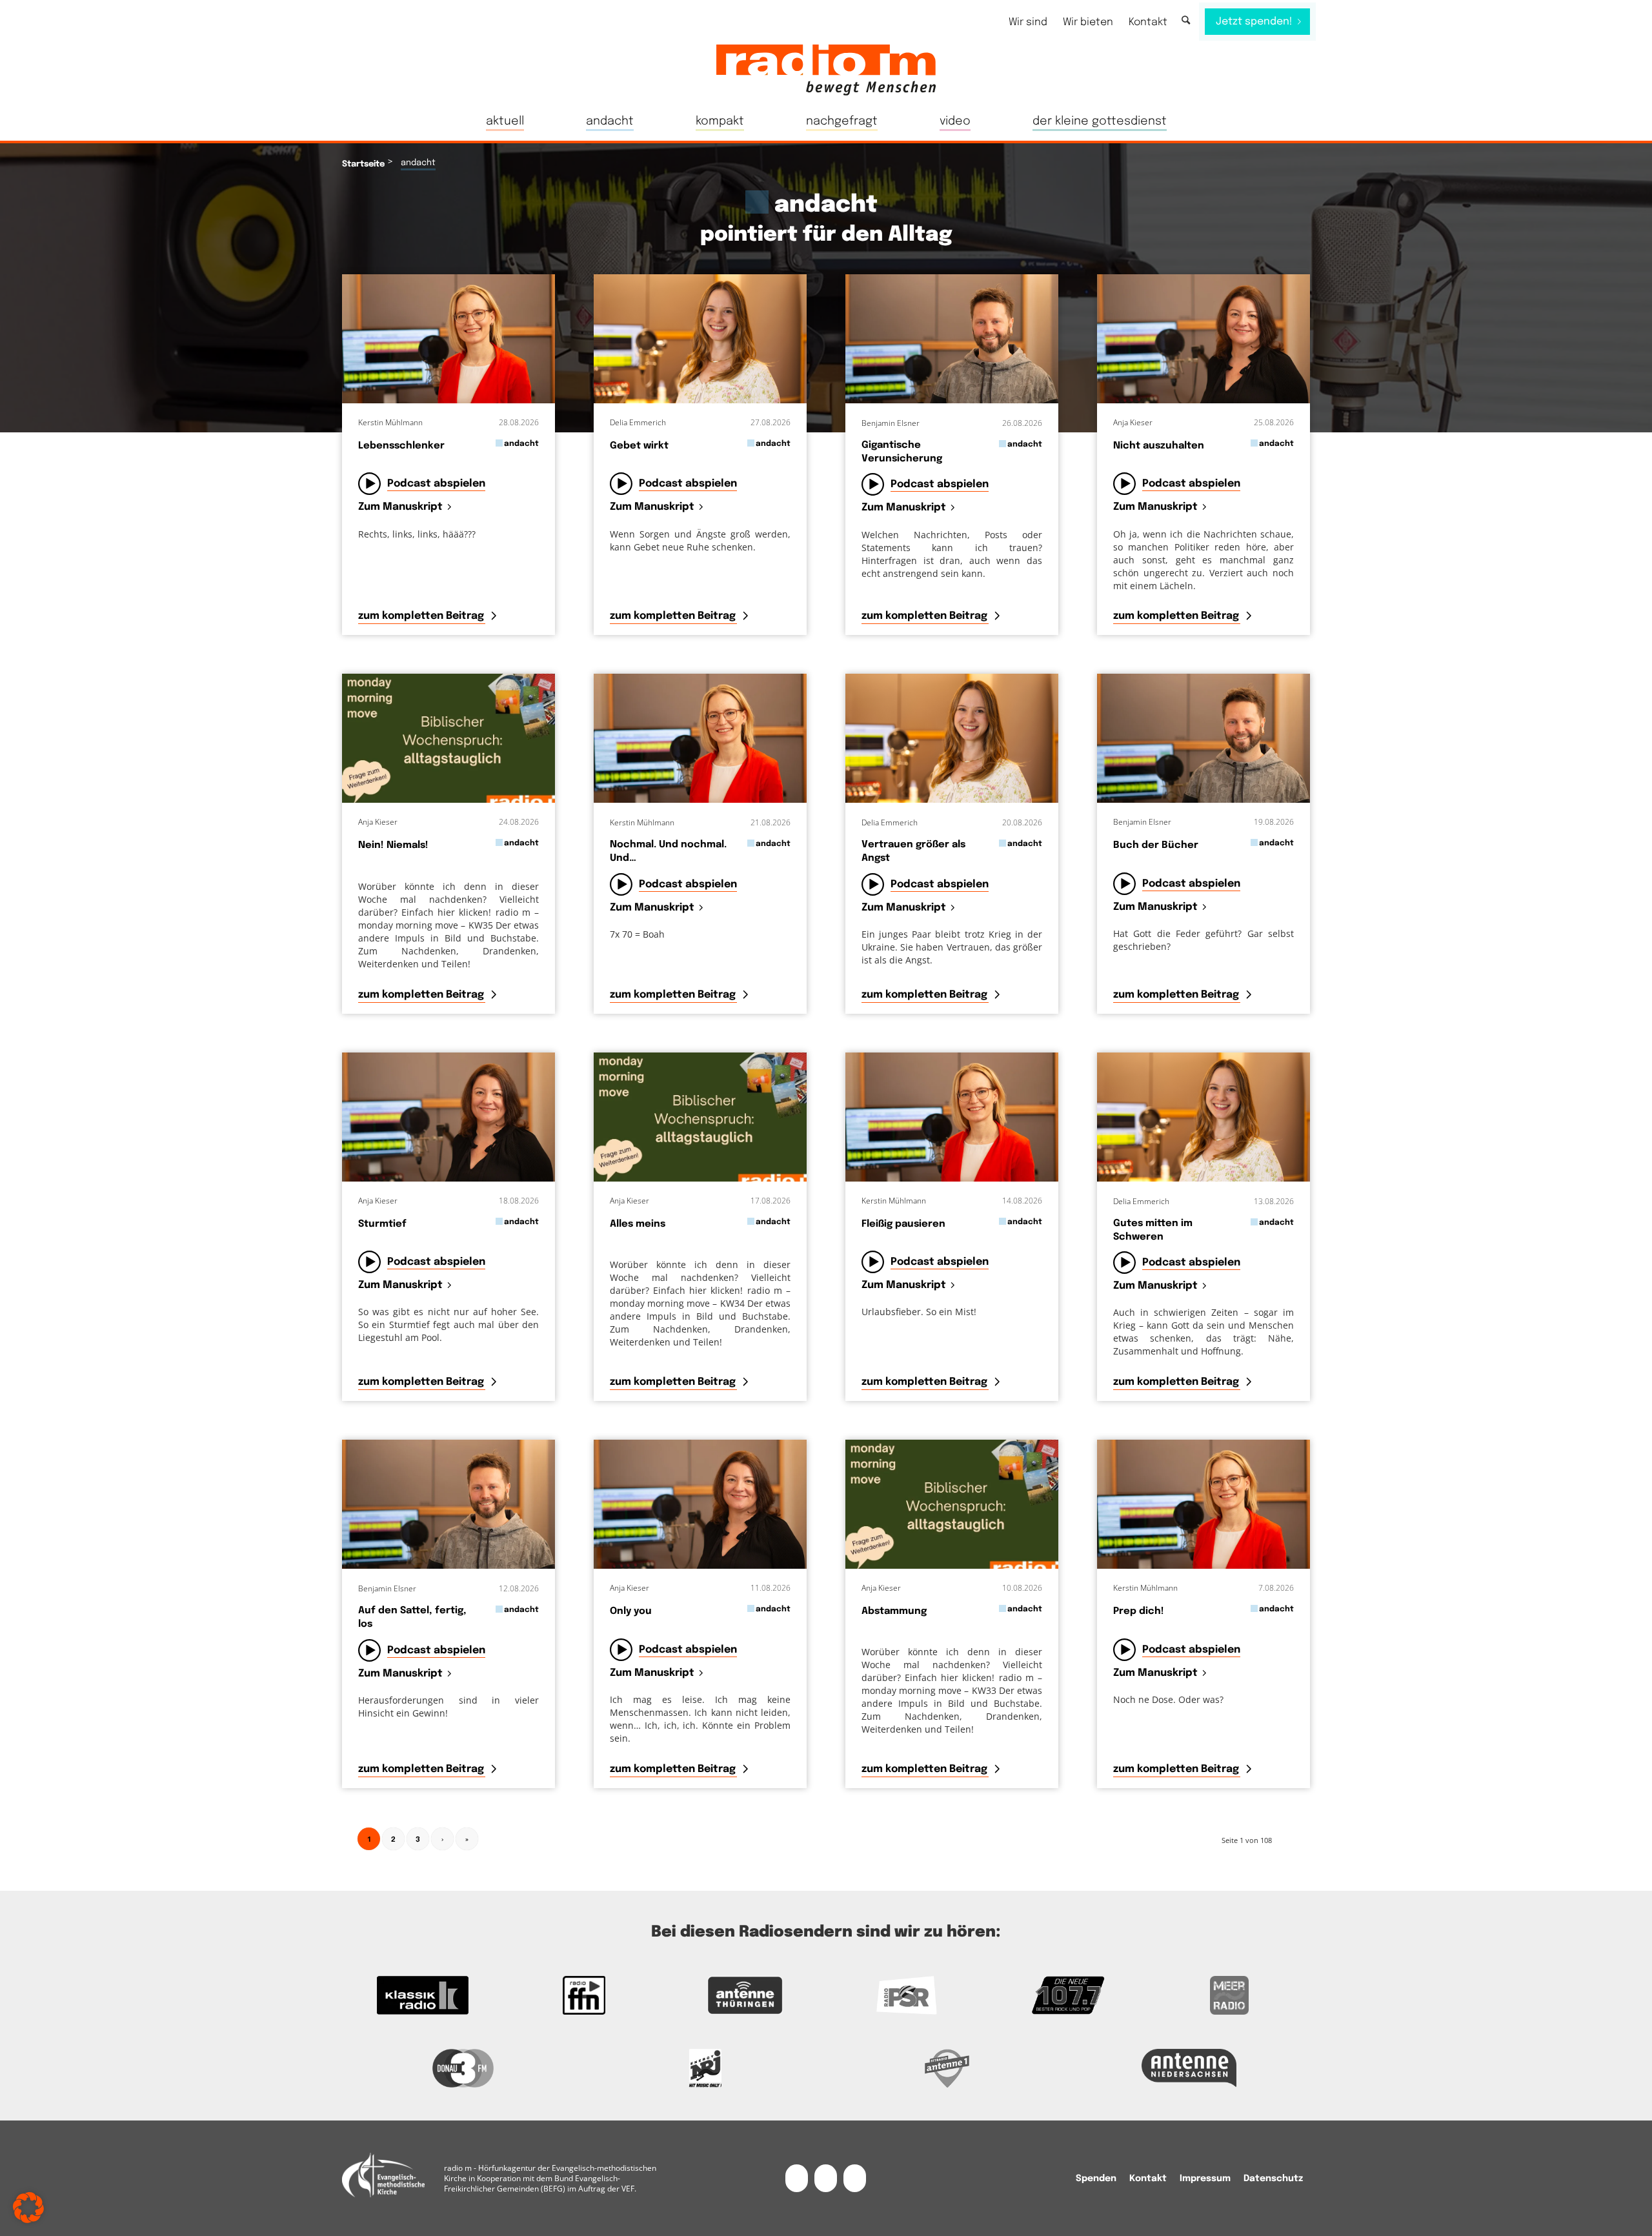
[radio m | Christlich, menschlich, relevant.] (826, 70)
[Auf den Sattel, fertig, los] (448, 1504)
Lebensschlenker (401, 446)
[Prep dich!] (1204, 1504)
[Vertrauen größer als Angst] (952, 738)
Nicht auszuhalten (1159, 446)
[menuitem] (1028, 22)
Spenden (1096, 2179)
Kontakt (1148, 22)
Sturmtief (382, 1224)
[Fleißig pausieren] (952, 1117)
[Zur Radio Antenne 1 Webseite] (947, 2068)
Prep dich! (1139, 1611)
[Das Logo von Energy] (705, 2068)
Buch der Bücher (1156, 845)
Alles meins (638, 1224)
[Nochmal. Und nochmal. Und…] (700, 738)
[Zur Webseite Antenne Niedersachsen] (1189, 2068)
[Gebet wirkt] (700, 339)
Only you (631, 1611)
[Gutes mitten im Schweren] (1204, 1117)
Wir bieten (1088, 22)
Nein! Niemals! (393, 845)
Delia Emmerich (638, 422)
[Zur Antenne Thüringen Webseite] (745, 1995)
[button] (28, 2208)
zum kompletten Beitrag (422, 616)
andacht (521, 444)
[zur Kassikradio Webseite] (423, 1995)
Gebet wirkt (639, 446)
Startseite (363, 164)
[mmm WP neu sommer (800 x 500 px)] (448, 738)
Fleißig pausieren (903, 1224)
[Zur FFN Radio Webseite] (584, 1995)
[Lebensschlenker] (448, 339)
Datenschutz (1273, 2179)
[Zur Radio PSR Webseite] (907, 1995)
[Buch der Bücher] (1204, 738)
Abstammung (894, 1611)
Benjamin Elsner (891, 423)
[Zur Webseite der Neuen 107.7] (1068, 1995)
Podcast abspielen (436, 484)
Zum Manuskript (400, 508)
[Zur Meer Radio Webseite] (1229, 1995)
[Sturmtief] (448, 1117)
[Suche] (1186, 21)
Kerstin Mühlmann (390, 422)
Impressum (1205, 2179)
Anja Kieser (1133, 422)
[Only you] (700, 1504)
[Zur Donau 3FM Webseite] (463, 2068)
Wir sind (1028, 22)
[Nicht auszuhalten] (1204, 339)
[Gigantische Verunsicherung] (952, 339)
